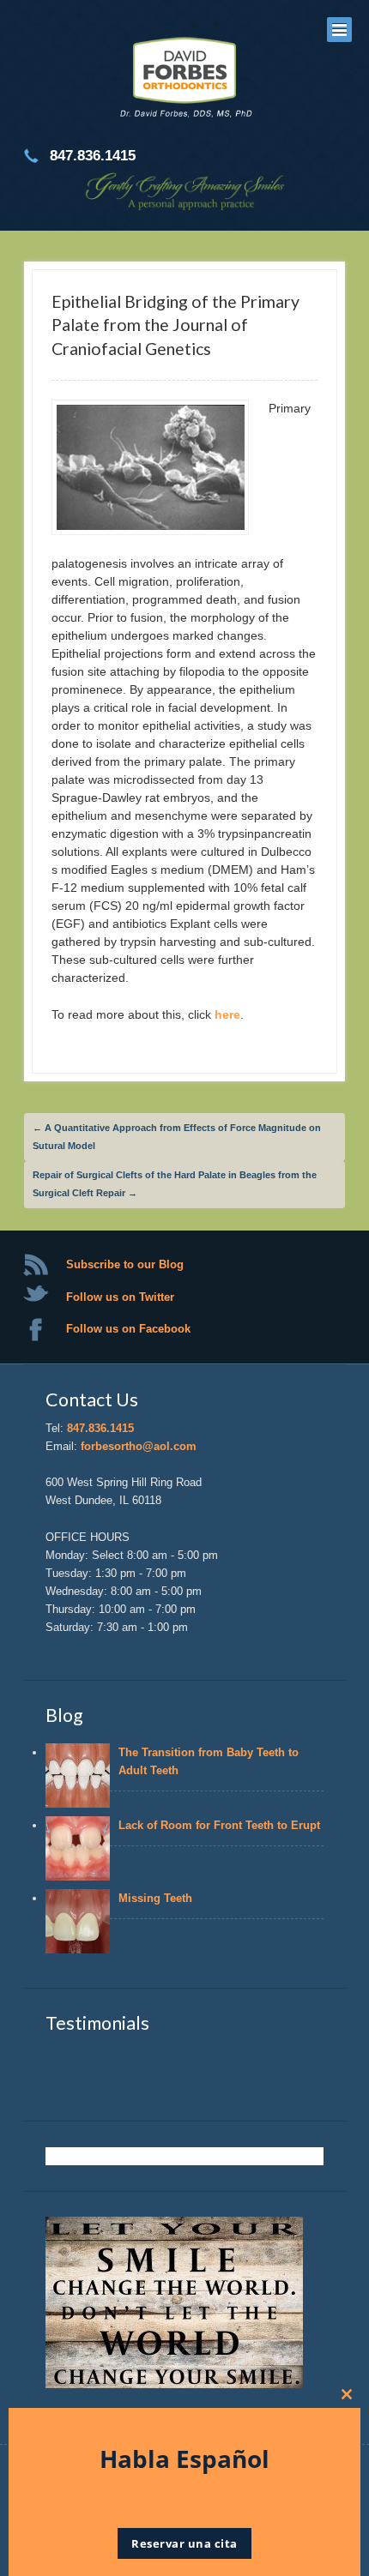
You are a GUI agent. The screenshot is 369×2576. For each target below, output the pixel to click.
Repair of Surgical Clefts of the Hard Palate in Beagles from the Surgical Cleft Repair (175, 1184)
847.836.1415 (100, 1428)
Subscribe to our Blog (125, 1264)
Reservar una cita (184, 2543)
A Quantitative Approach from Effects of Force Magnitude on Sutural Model (177, 1137)
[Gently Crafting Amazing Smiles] (184, 80)
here (227, 1014)
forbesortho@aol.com (139, 1446)
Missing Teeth (159, 1898)
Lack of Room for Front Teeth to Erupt (219, 1825)
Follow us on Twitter (120, 1297)
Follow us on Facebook (128, 1329)
